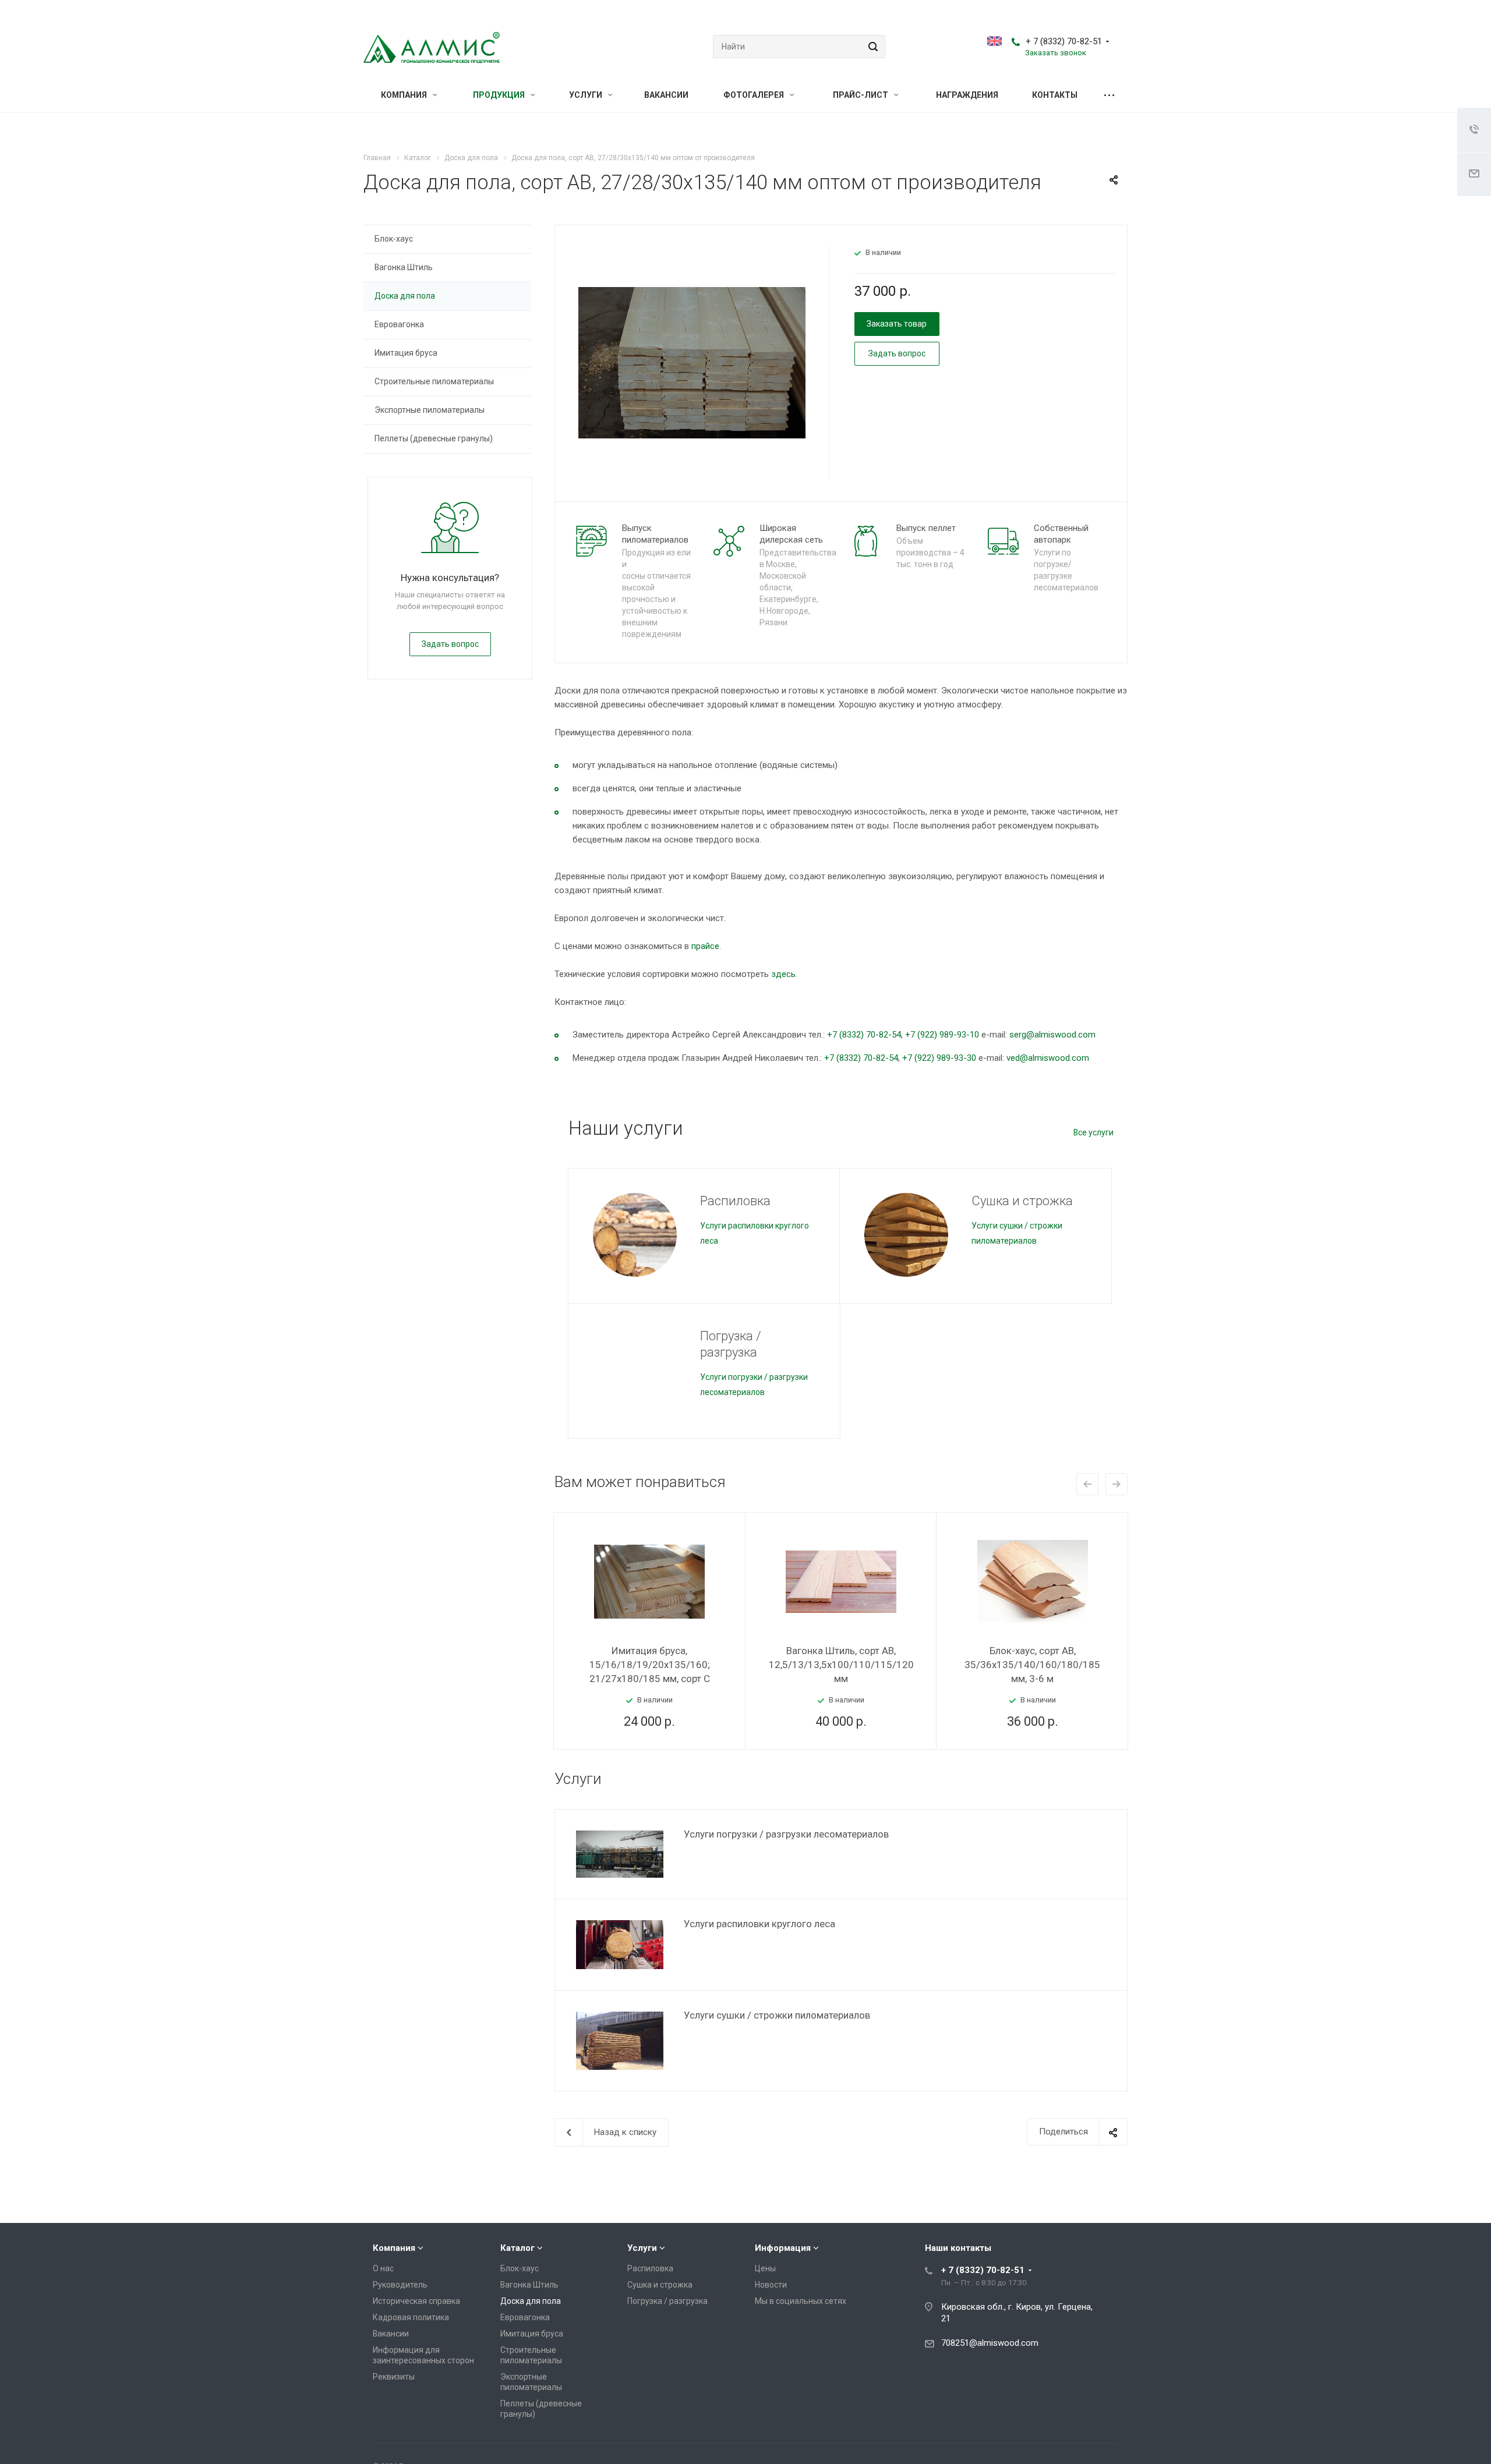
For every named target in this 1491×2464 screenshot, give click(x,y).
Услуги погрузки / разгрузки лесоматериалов (786, 1834)
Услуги (586, 95)
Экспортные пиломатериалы (430, 410)
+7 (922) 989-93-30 (939, 1058)
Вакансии (666, 95)
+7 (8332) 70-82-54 (864, 1035)
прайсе (705, 946)
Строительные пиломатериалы (434, 381)
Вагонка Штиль (404, 267)
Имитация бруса (406, 353)
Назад (1087, 1484)
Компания (405, 95)
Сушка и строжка (1022, 1201)
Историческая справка (416, 2301)
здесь (783, 974)
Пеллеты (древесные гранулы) (434, 438)
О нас (383, 2268)
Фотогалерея (755, 95)
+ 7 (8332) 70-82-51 (1064, 41)
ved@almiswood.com (1048, 1058)
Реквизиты (394, 2377)
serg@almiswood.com (1052, 1035)
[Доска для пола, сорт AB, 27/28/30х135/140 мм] (692, 362)
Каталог (517, 2248)
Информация (783, 2248)
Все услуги (1093, 1132)
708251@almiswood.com (990, 2343)
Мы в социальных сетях (801, 2301)
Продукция (500, 95)
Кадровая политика (411, 2317)
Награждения (967, 95)
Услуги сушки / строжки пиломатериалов (777, 2015)
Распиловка (735, 1201)
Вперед (1117, 1484)
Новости (771, 2285)
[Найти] (871, 47)
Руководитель (400, 2285)
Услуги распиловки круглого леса (759, 1924)
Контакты (1055, 95)
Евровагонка (399, 324)
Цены (765, 2268)
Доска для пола (405, 296)
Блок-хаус (394, 239)
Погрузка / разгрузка (731, 1344)
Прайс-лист (861, 95)
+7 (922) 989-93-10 (942, 1035)
